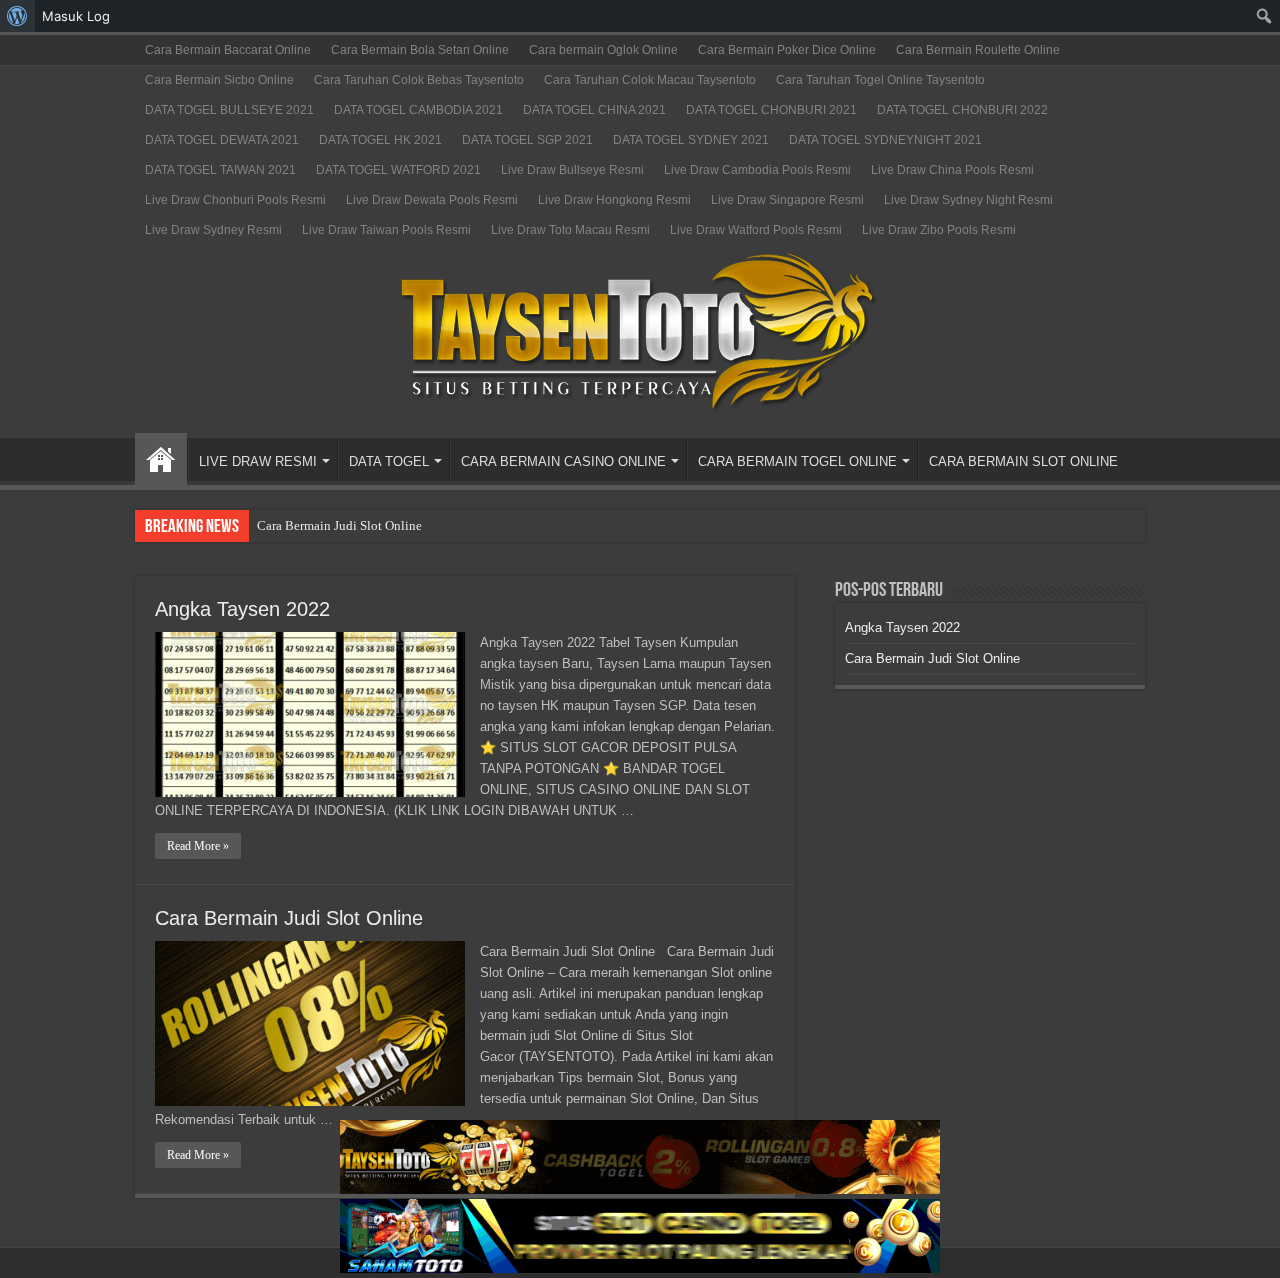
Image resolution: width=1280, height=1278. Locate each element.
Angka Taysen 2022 (242, 609)
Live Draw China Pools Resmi (952, 170)
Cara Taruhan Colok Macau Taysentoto (650, 80)
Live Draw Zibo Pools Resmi (939, 230)
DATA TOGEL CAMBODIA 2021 (418, 110)
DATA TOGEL (389, 461)
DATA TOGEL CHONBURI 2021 (771, 110)
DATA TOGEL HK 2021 (380, 140)
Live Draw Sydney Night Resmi (968, 200)
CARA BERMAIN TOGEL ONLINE (797, 461)
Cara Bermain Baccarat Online (228, 50)
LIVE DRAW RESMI (258, 461)
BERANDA (161, 459)
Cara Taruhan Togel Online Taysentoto (880, 80)
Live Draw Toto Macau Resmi (570, 230)
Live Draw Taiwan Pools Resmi (386, 230)
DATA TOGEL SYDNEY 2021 (691, 140)
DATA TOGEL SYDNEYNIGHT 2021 (885, 140)
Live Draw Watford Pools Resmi (756, 230)
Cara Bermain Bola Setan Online (420, 50)
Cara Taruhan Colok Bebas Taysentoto (419, 80)
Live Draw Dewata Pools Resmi (432, 200)
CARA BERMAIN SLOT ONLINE (1023, 461)
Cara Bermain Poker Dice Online (787, 50)
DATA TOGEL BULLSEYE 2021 (229, 110)
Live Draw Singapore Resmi (787, 200)
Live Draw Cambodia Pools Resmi (757, 170)
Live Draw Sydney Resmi (213, 230)
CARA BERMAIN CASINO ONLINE (563, 461)
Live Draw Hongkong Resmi (614, 200)
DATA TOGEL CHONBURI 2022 (962, 110)
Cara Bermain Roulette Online (978, 50)
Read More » (198, 846)
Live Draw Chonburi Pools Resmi (235, 200)
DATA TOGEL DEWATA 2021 (222, 140)
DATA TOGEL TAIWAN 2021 (220, 170)
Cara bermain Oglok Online (603, 50)
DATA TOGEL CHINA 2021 (594, 110)
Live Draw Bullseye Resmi (572, 170)
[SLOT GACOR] (640, 328)
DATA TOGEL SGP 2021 (527, 140)
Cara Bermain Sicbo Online (219, 80)
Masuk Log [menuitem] (76, 16)
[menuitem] (17, 16)
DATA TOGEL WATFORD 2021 (398, 170)
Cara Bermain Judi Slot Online (339, 525)
